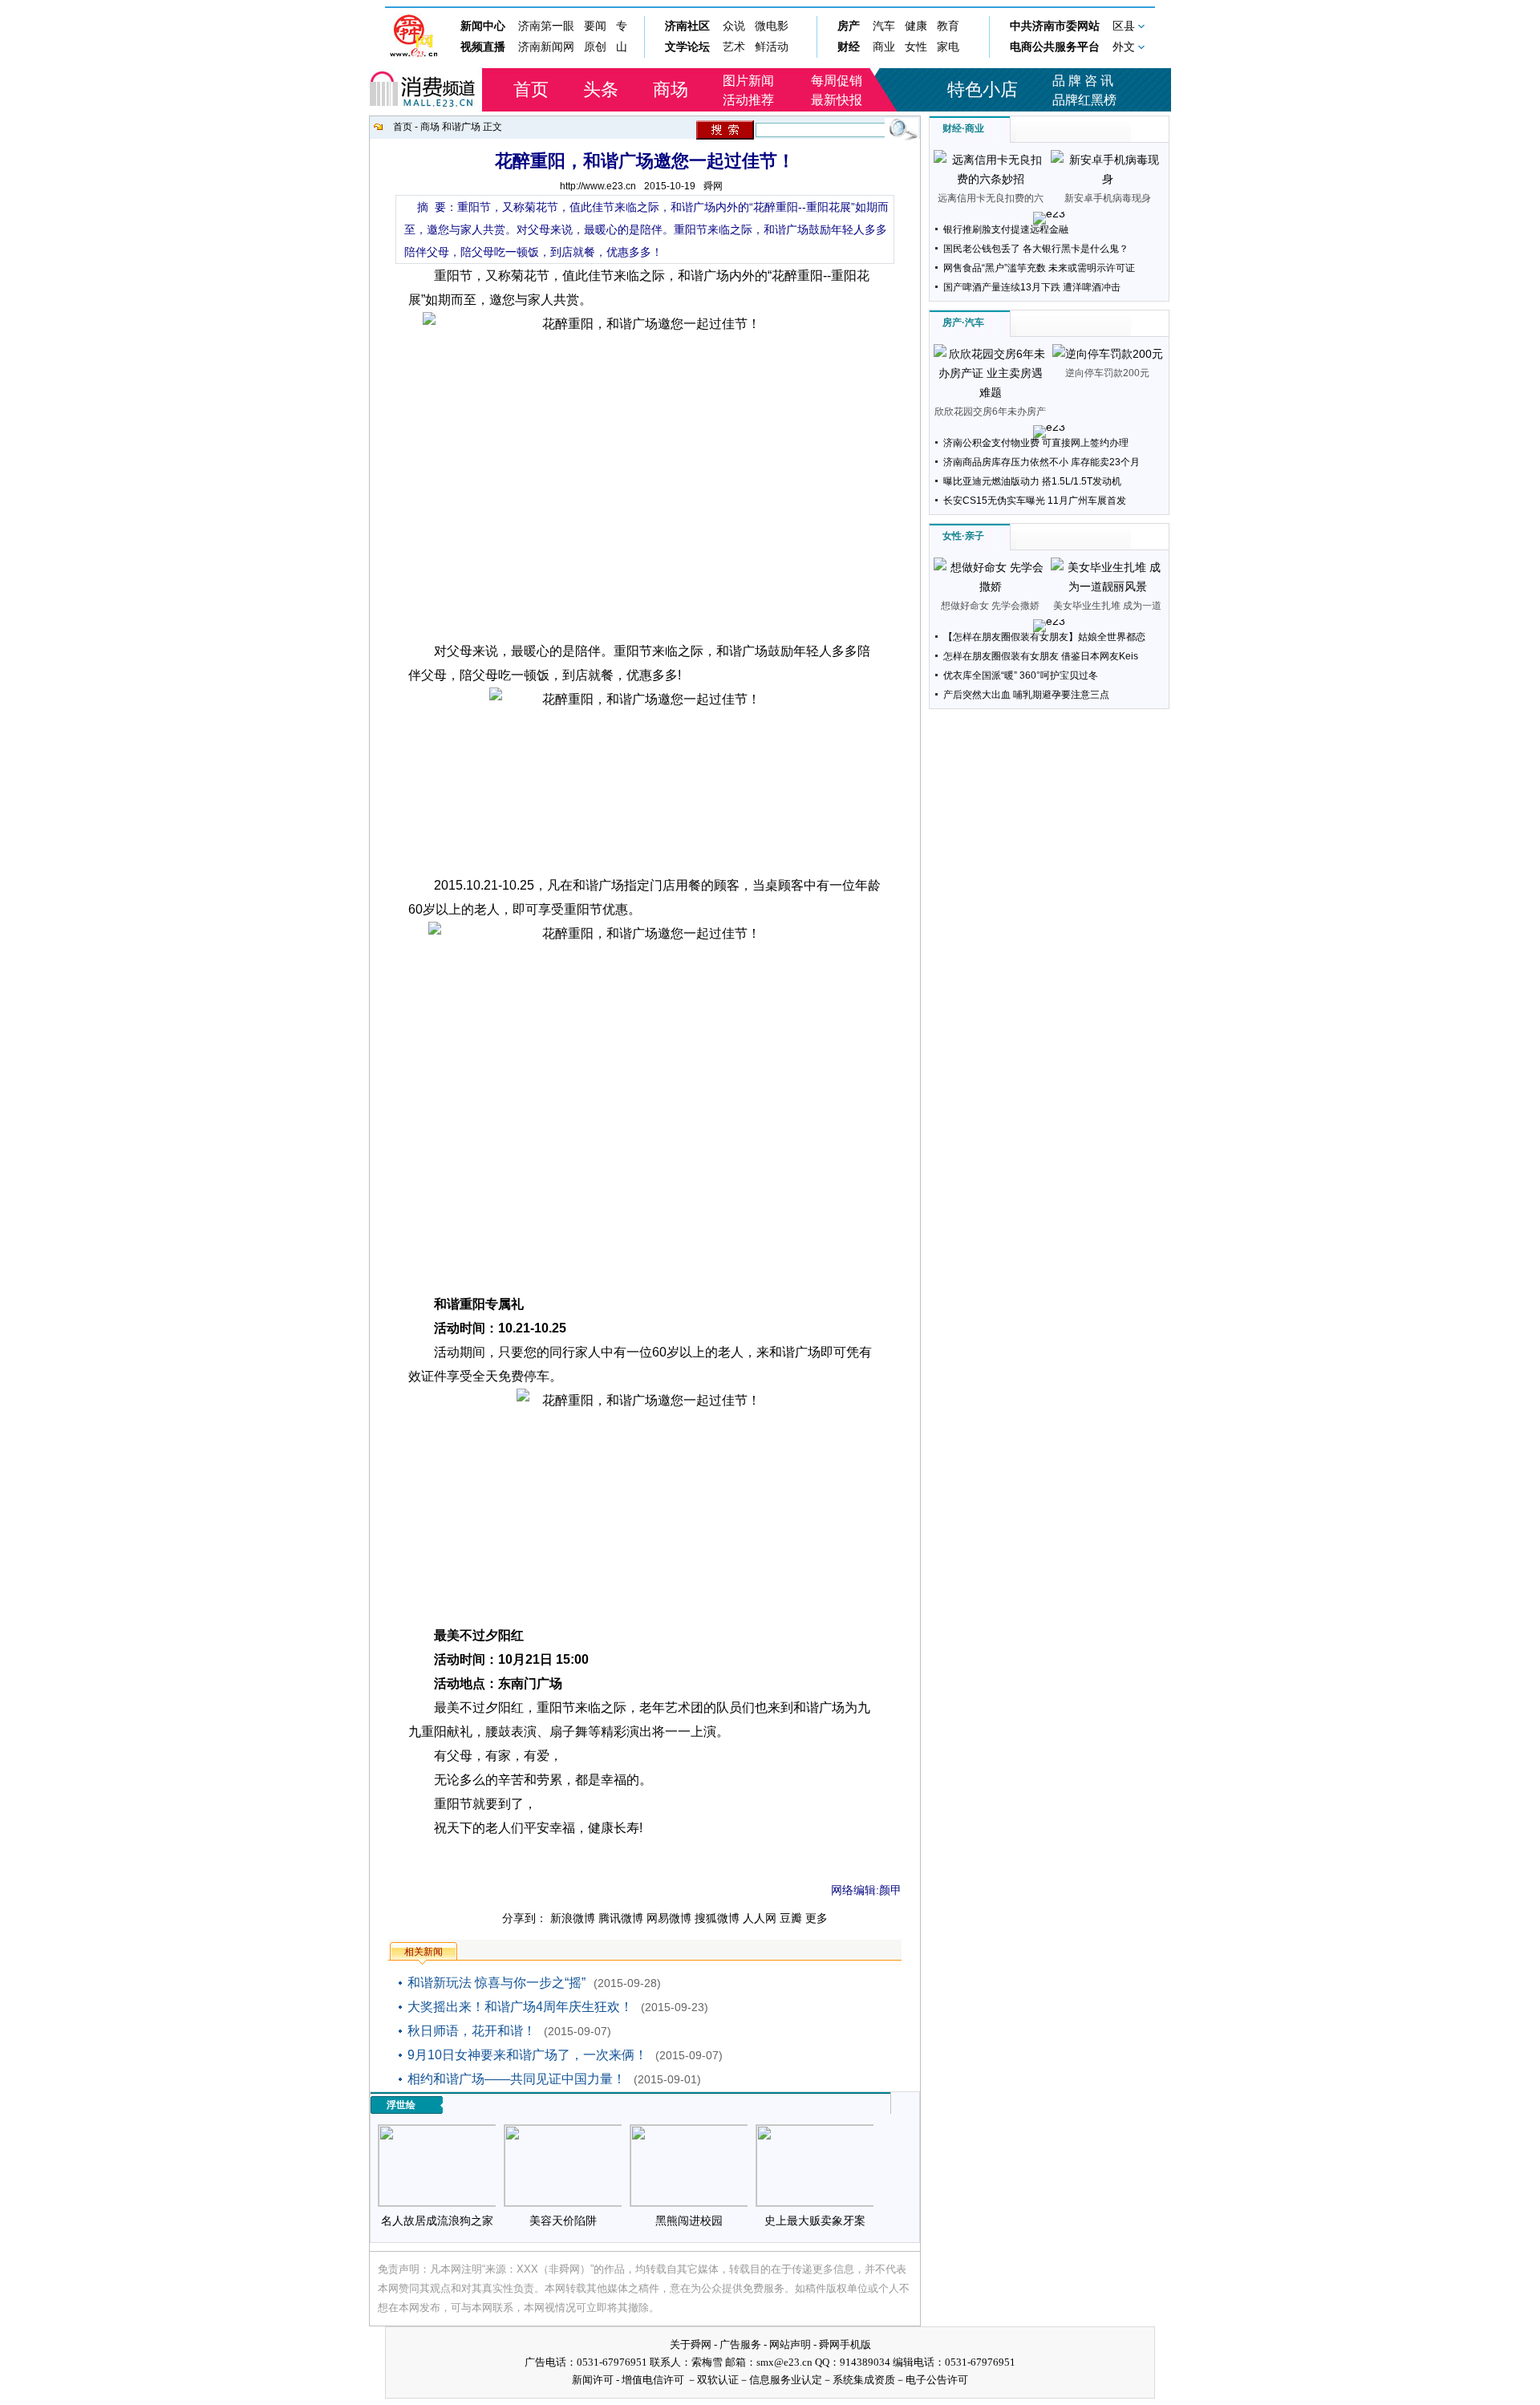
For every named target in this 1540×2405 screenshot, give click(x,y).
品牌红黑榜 (1084, 100)
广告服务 (740, 2344)
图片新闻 (748, 81)
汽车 (975, 322)
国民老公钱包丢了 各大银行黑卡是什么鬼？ (1036, 249)
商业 (975, 128)
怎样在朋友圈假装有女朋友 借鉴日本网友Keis (1041, 656)
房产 (952, 322)
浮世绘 (401, 2105)
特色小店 (983, 89)
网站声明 (790, 2344)
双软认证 (718, 2380)
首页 (531, 89)
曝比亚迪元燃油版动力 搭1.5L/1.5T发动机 (1032, 481)
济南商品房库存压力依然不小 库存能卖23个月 (1042, 462)
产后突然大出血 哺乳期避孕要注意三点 (1026, 695)
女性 (952, 536)
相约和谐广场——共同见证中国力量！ (517, 2079)
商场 (671, 89)
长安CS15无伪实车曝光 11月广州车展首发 (1035, 501)
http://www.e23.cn (598, 186)
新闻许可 (593, 2380)
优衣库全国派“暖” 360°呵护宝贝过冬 (1021, 675)
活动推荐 (748, 100)
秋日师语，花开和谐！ (472, 2031)
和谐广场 (462, 127)
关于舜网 (691, 2344)
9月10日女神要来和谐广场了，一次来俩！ (527, 2055)
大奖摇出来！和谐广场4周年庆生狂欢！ (520, 2007)
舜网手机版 (845, 2344)
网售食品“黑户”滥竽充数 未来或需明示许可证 (1039, 268)
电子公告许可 (937, 2380)
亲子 (975, 536)
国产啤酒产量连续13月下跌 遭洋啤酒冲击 (1032, 287)
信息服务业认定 (786, 2380)
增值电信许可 (653, 2380)
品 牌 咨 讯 (1083, 81)
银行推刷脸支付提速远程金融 (1006, 229)
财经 (952, 128)
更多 (817, 1918)
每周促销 (837, 81)
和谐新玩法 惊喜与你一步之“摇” (496, 1983)
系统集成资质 (864, 2380)
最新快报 (837, 100)
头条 (601, 89)
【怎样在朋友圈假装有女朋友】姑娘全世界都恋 (1044, 637)
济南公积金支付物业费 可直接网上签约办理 (1036, 443)
